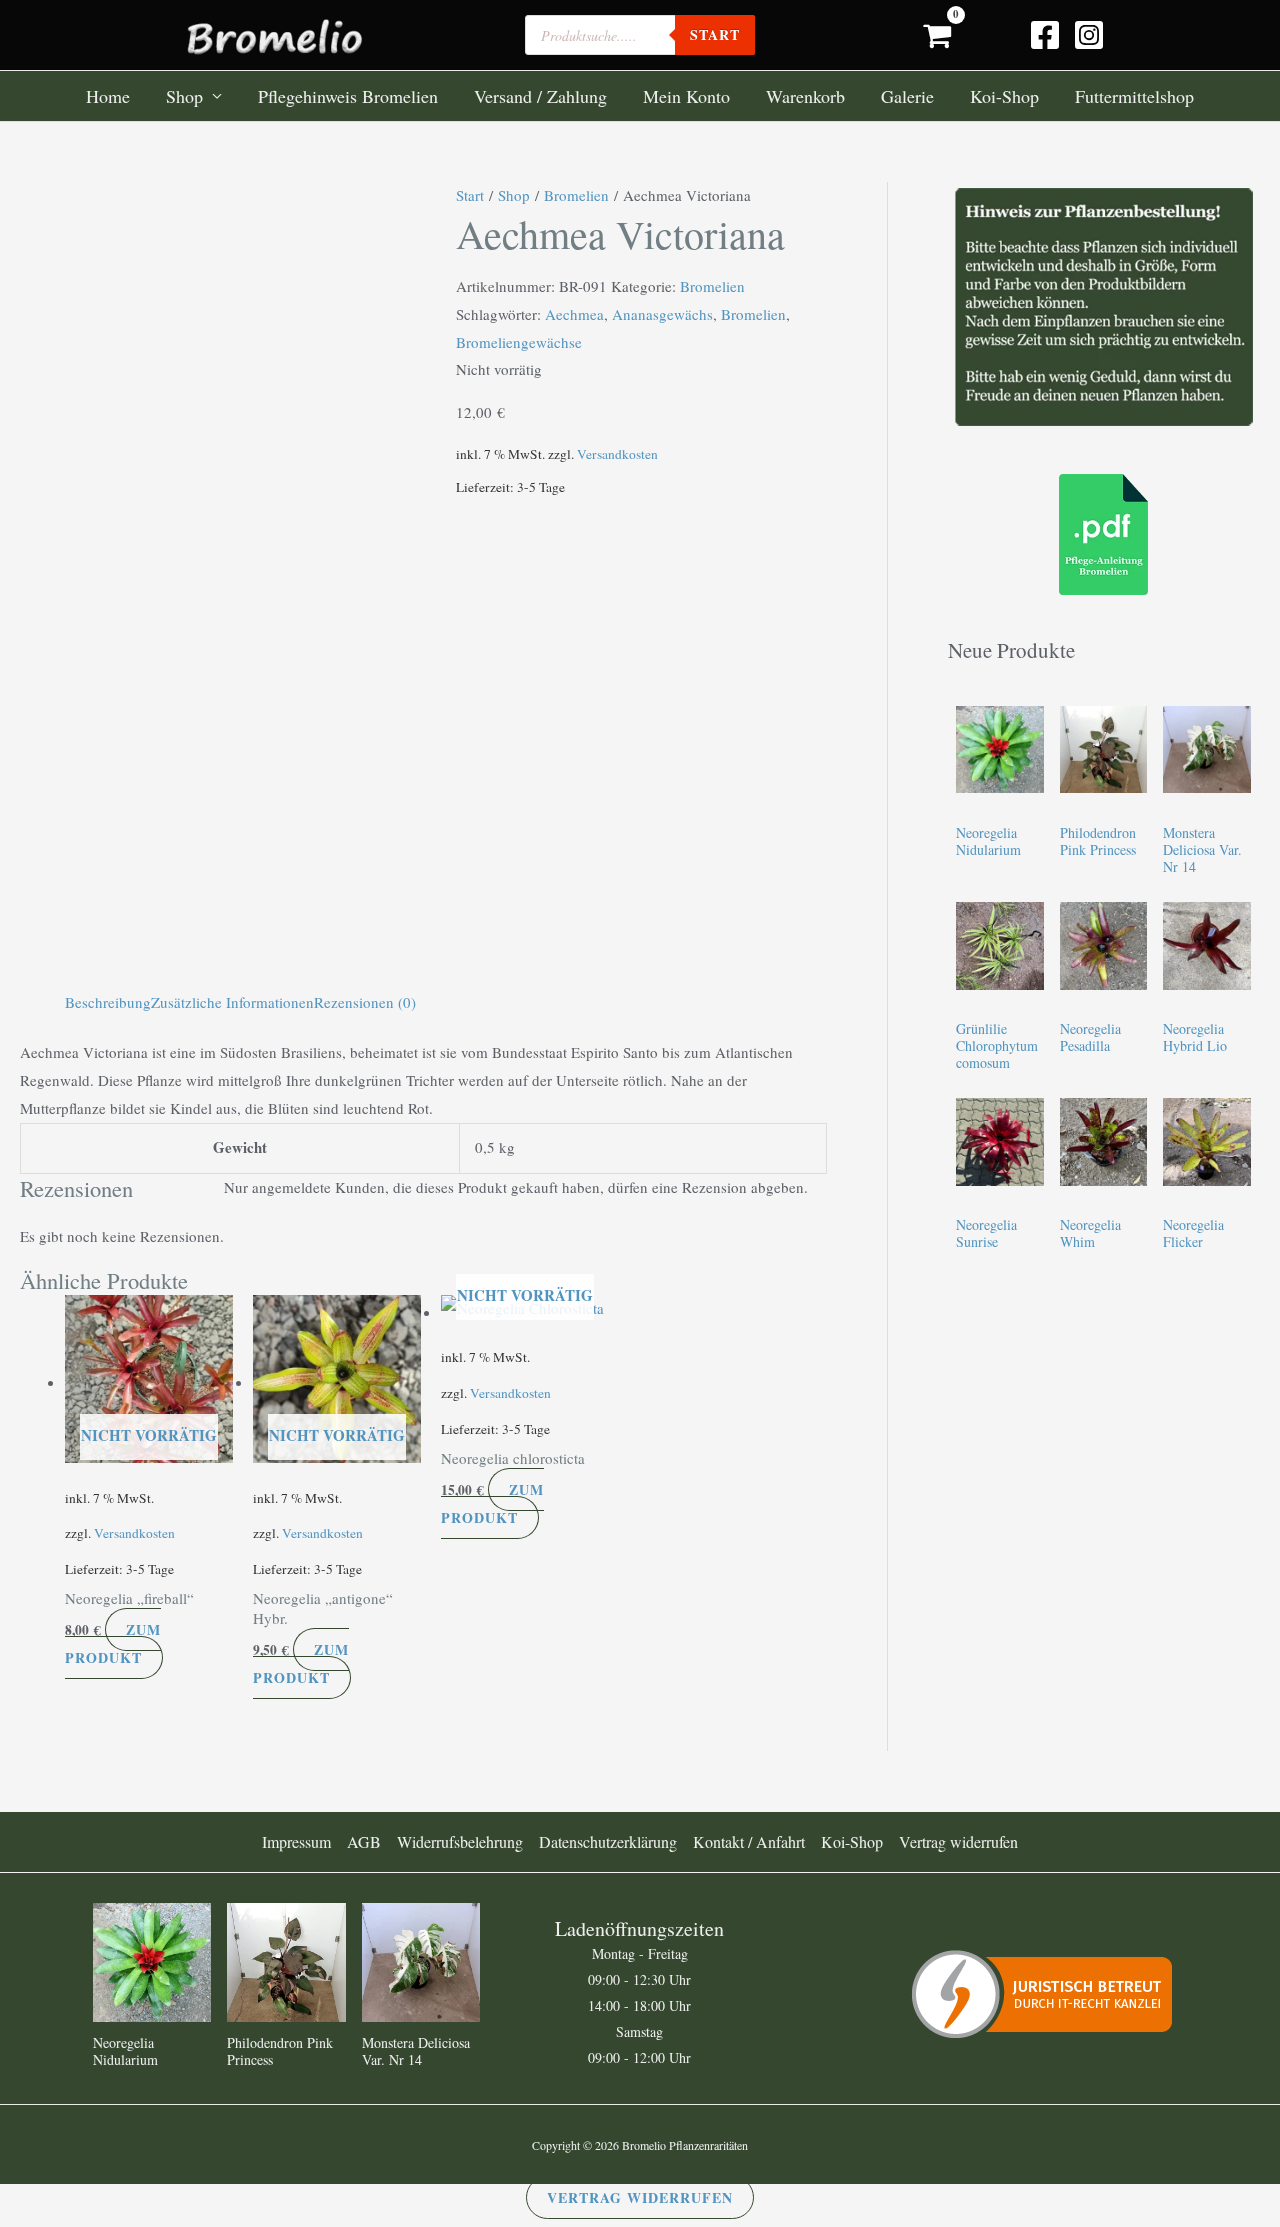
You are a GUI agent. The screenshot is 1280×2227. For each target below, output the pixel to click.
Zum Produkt (113, 1643)
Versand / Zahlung (540, 96)
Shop (184, 96)
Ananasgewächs (662, 314)
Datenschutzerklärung (608, 1841)
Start (470, 195)
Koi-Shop (1004, 96)
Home (108, 96)
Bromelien (576, 195)
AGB (364, 1841)
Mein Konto (686, 96)
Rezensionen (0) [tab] (365, 1002)
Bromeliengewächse (519, 342)
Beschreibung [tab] (108, 1002)
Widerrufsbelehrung (460, 1841)
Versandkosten (617, 454)
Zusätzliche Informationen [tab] (232, 1002)
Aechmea (574, 314)
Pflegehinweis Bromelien (348, 96)
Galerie (907, 96)
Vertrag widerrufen (958, 1841)
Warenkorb (805, 96)
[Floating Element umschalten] (1207, 2129)
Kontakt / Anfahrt (749, 1841)
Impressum (296, 1841)
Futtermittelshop (1134, 96)
